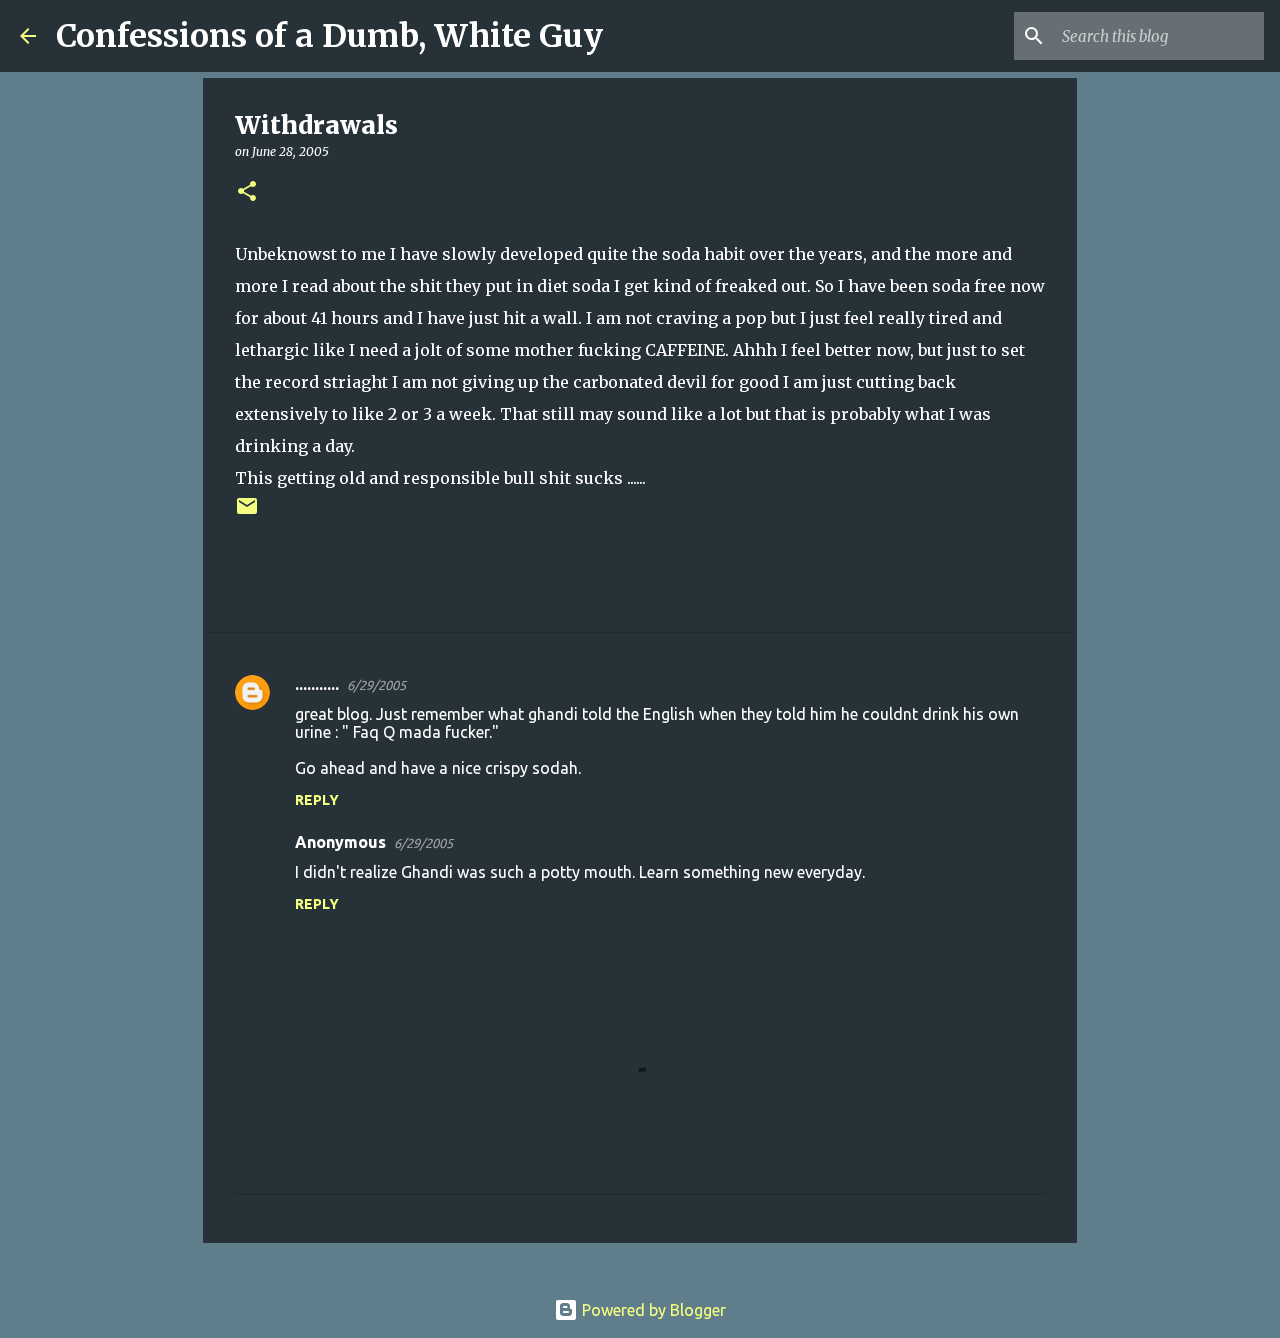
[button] (247, 192)
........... (317, 684)
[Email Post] (247, 513)
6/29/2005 (376, 685)
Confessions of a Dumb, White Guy (329, 36)
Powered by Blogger (652, 1310)
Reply (317, 800)
